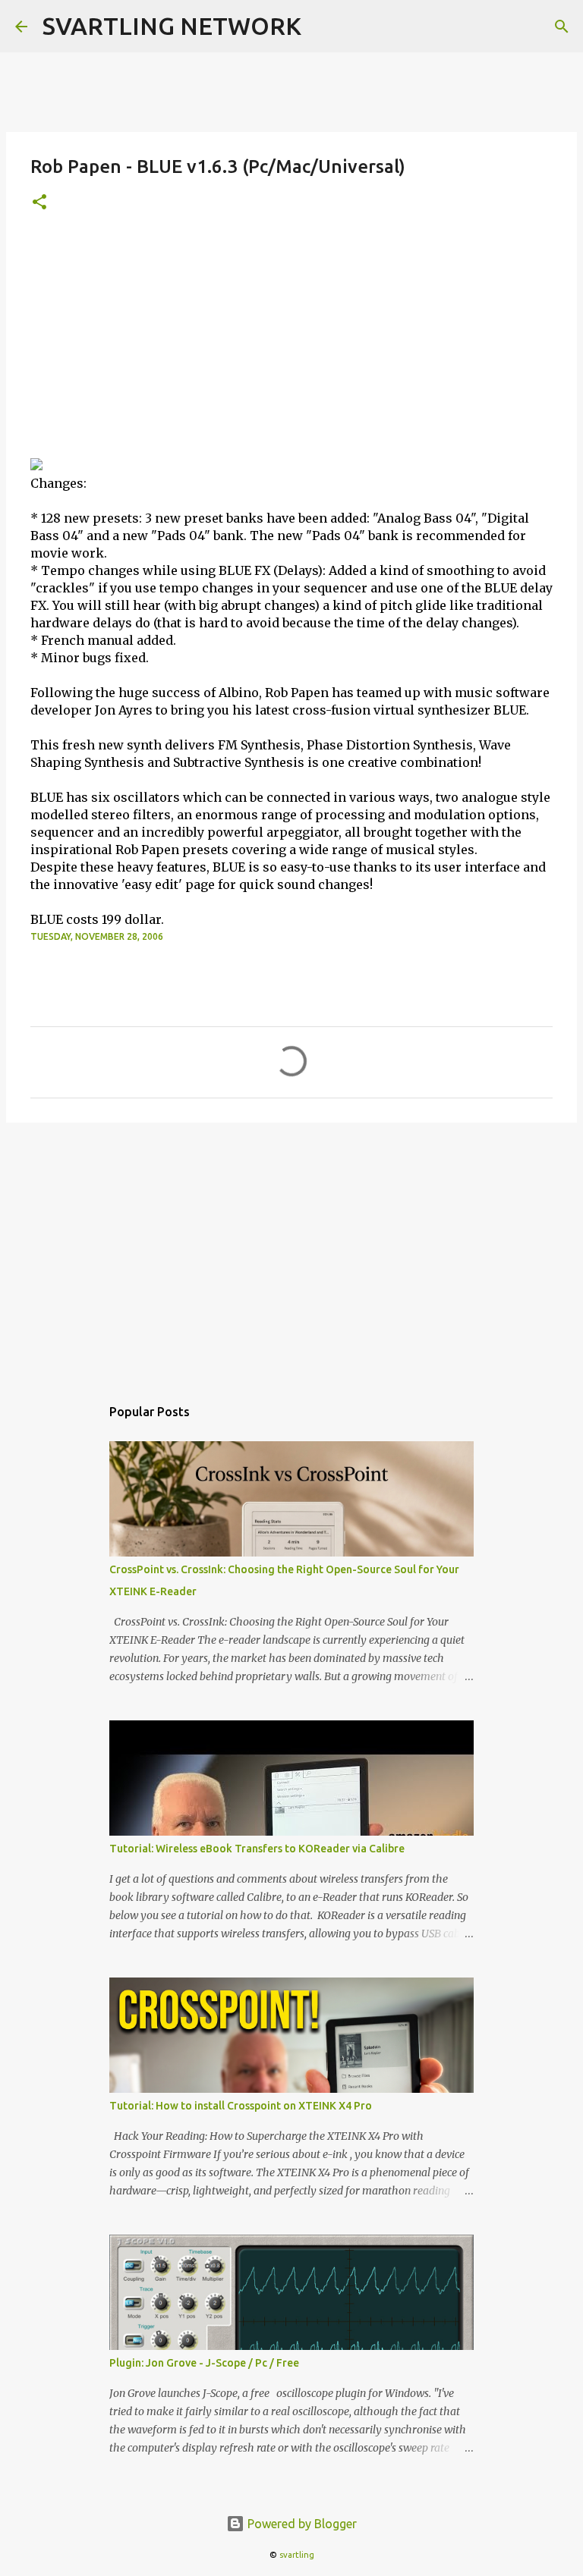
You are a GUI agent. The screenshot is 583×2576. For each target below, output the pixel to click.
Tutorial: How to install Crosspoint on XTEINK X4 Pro (241, 2106)
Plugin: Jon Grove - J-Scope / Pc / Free (204, 2363)
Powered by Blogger (301, 2524)
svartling (297, 2555)
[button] (39, 203)
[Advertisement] (291, 344)
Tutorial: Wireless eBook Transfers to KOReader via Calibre (257, 1849)
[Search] (562, 27)
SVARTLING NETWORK (172, 26)
